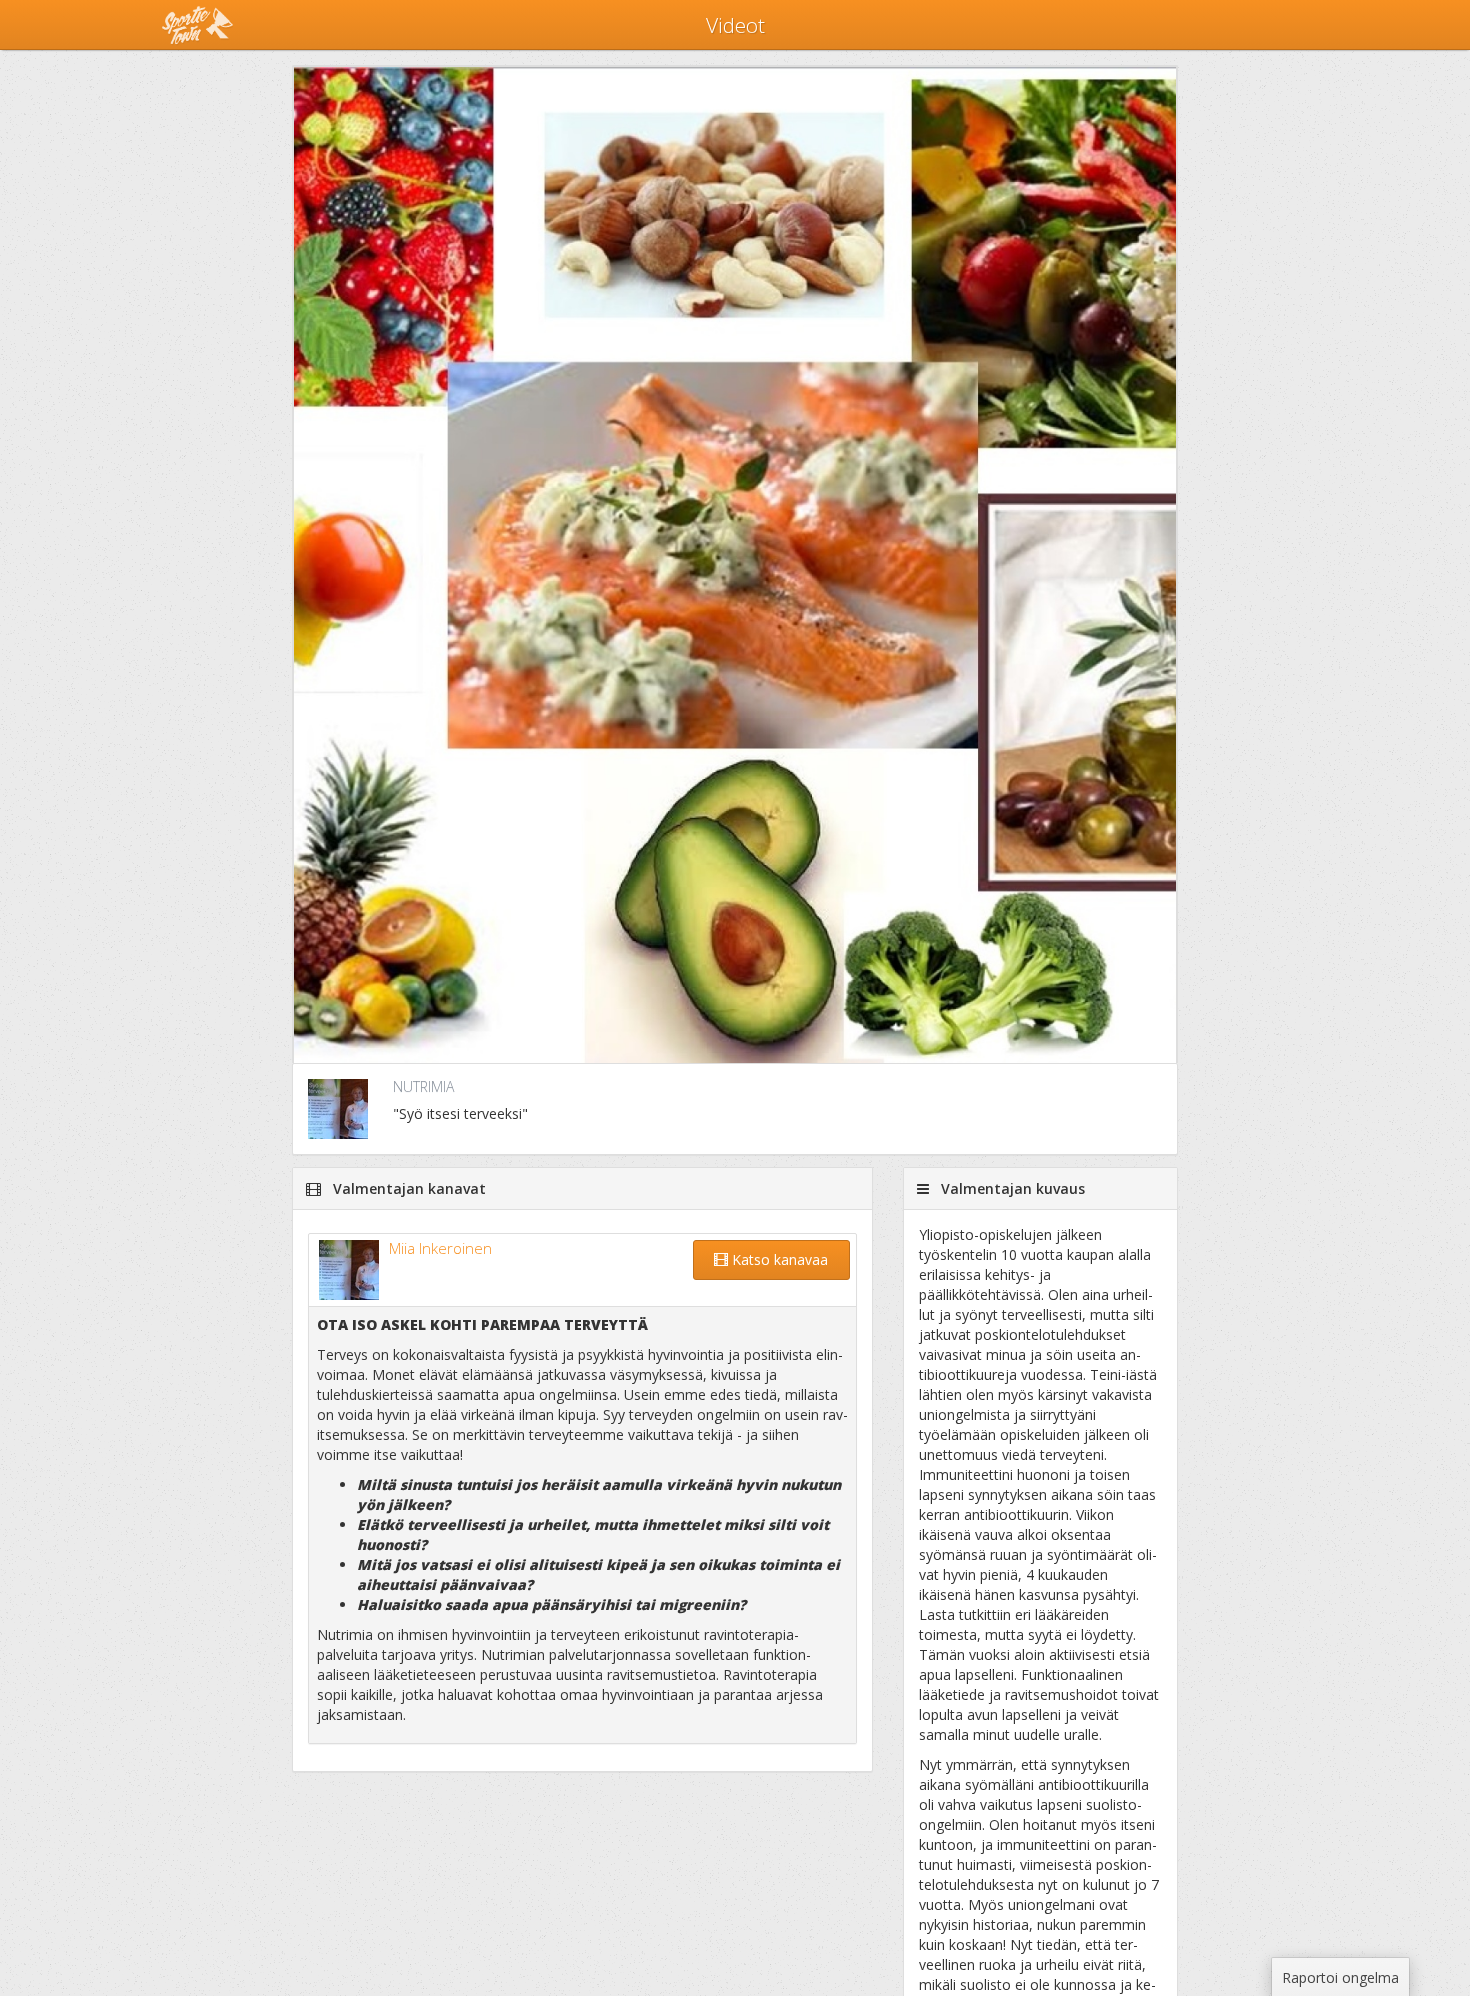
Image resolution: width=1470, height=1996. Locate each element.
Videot (735, 25)
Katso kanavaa (778, 1259)
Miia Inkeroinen (440, 1248)
